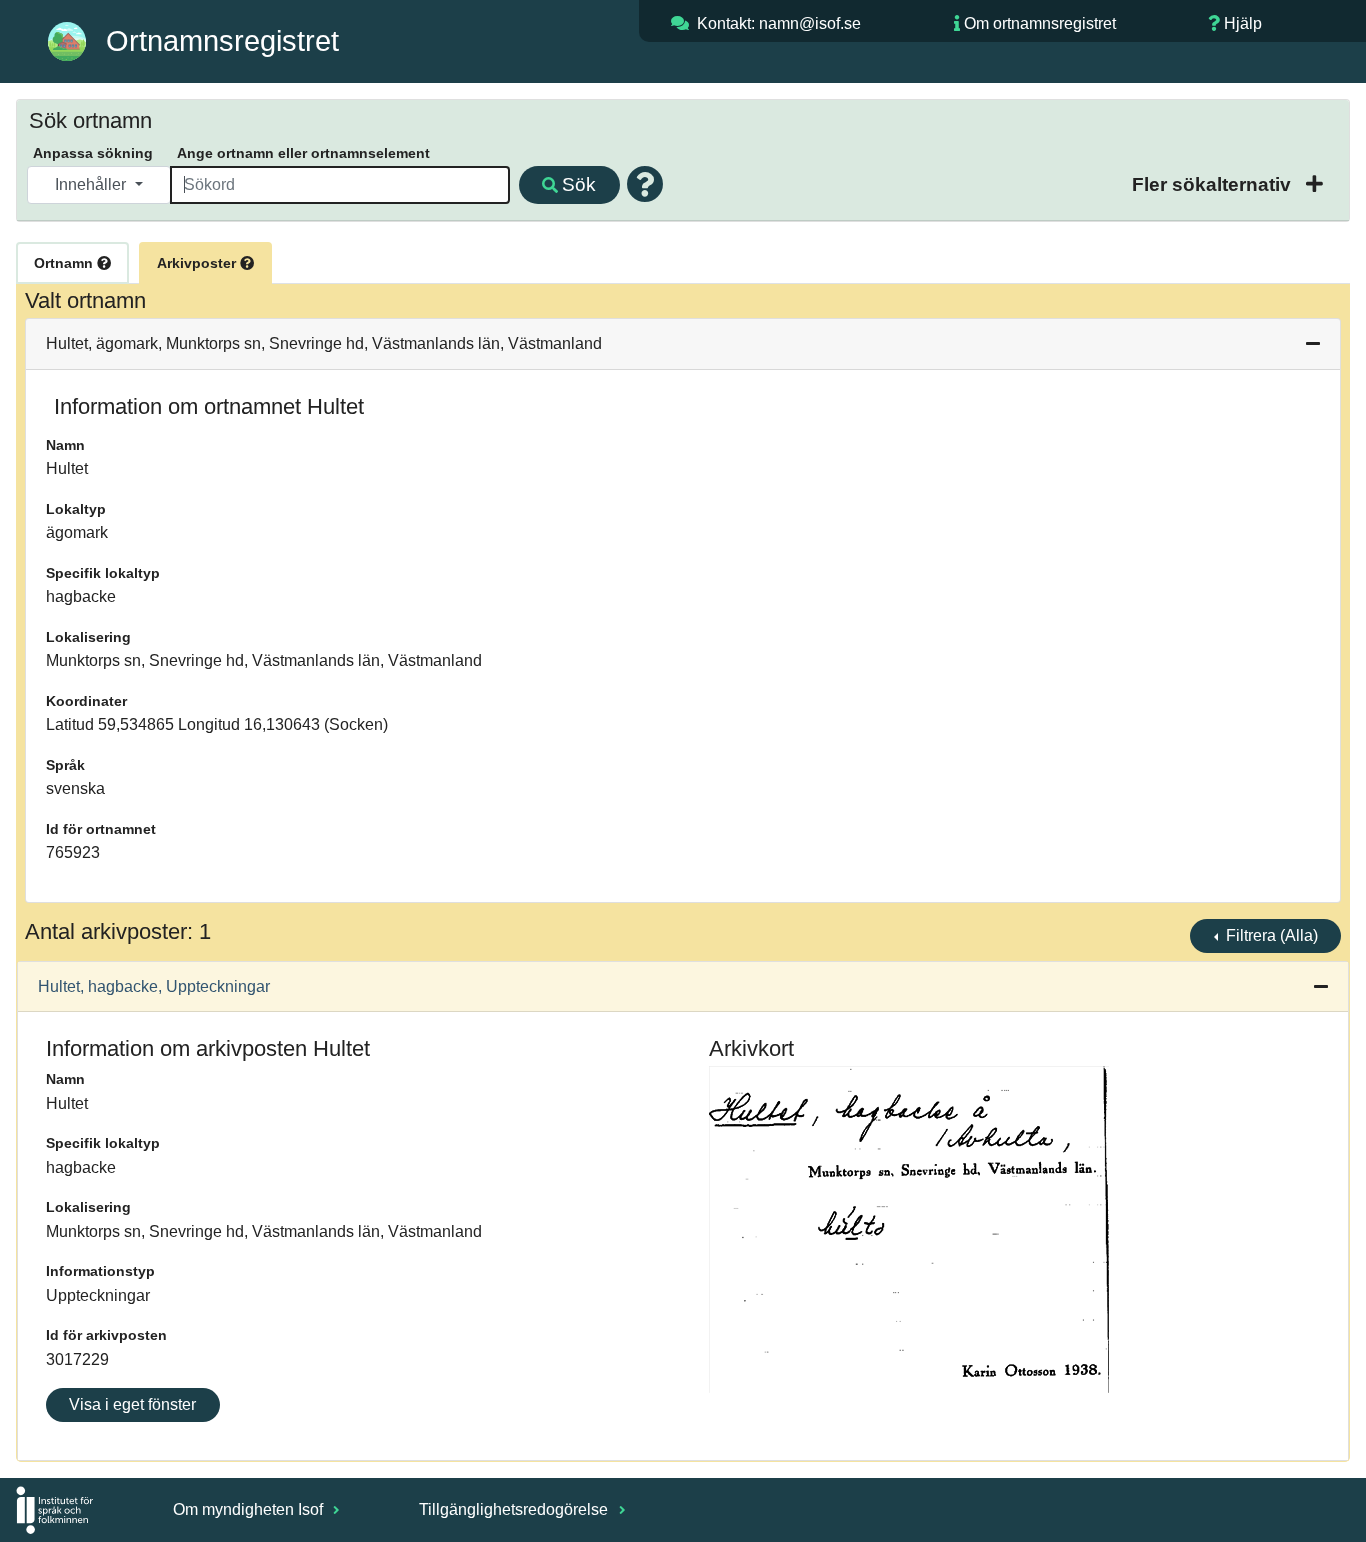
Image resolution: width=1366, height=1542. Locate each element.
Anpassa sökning (93, 153)
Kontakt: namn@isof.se (779, 23)
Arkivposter (198, 263)
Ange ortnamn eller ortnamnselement (303, 153)
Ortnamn (65, 263)
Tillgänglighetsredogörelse (515, 1509)
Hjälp (1243, 23)
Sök (579, 184)
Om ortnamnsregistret (1040, 23)
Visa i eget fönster (132, 1404)
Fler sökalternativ (1214, 184)
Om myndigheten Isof (250, 1509)
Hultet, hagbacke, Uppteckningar (154, 986)
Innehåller (92, 184)
